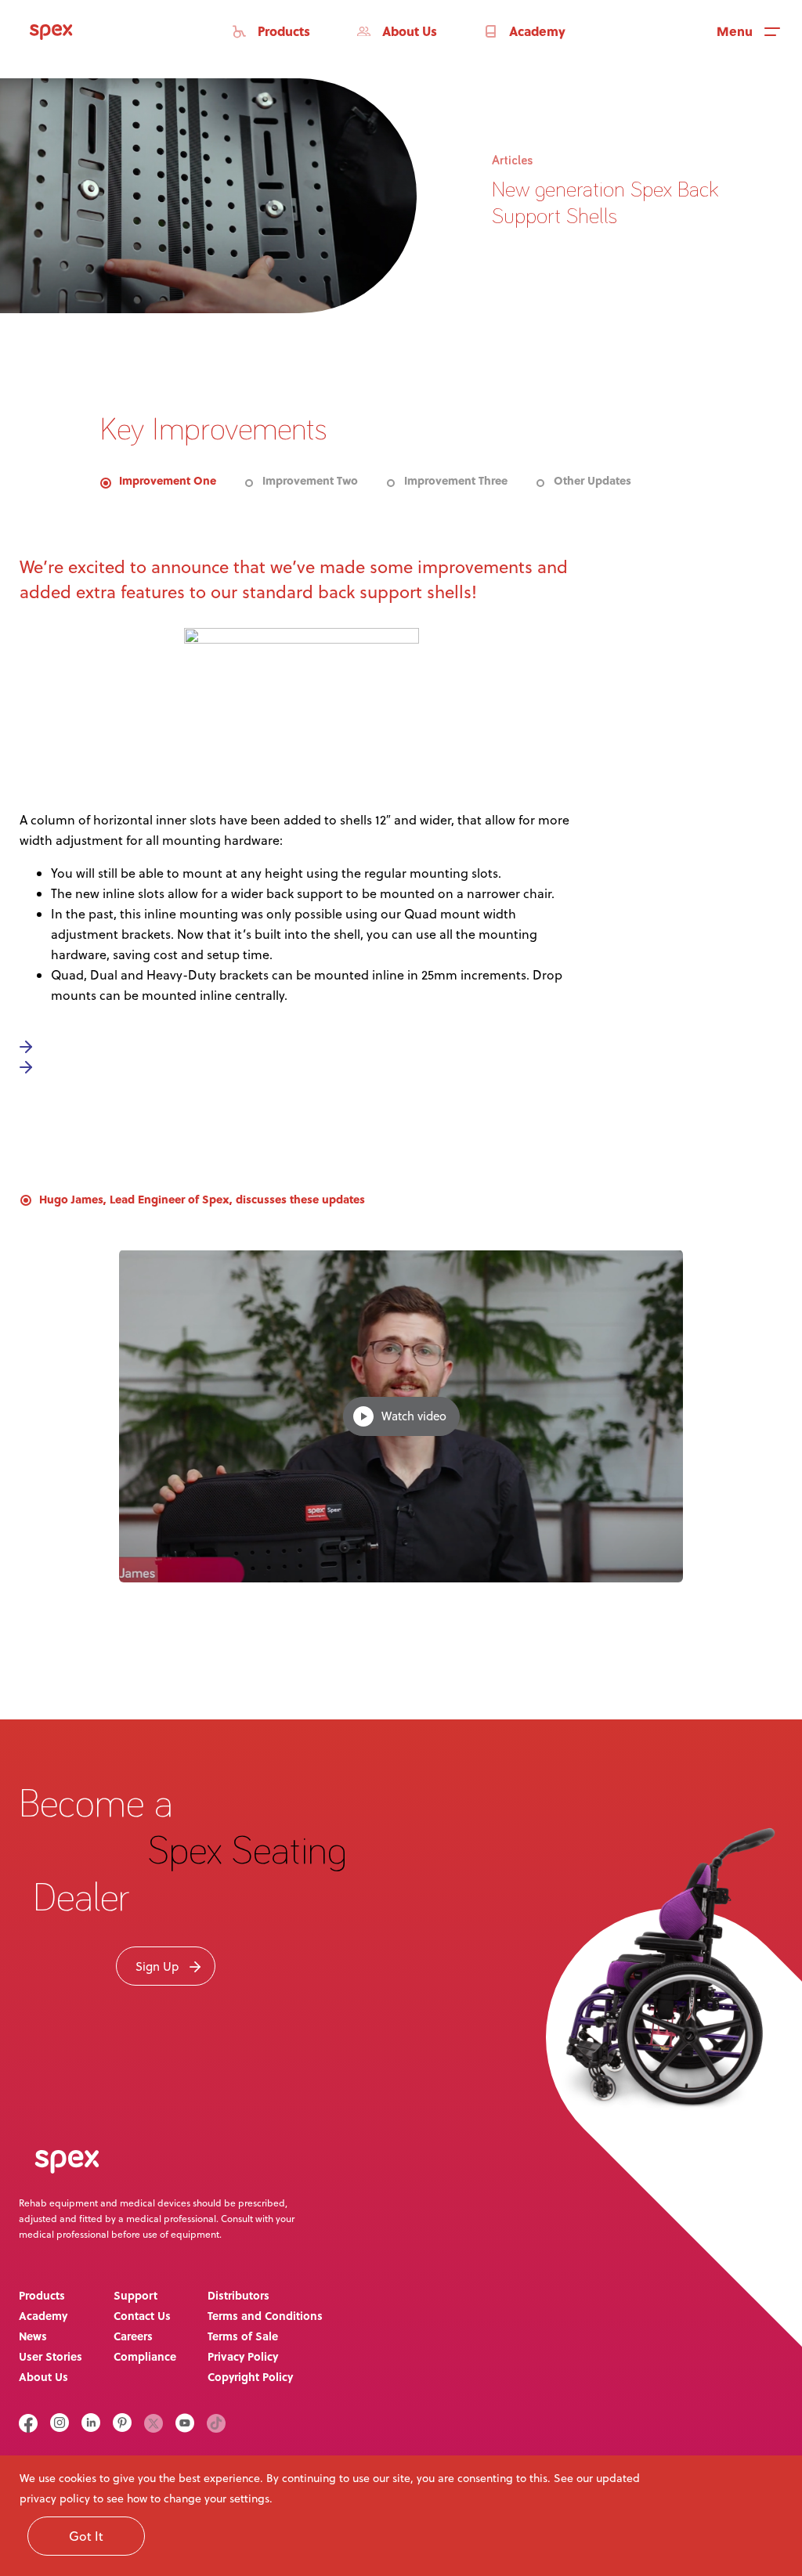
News (33, 2336)
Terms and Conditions (265, 2315)
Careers (133, 2336)
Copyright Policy (250, 2376)
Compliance (145, 2356)
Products (42, 2295)
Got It (86, 2536)
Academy (43, 2315)
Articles (512, 161)
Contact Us (142, 2315)
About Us (43, 2376)
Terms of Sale (243, 2336)
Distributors (238, 2295)
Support (135, 2295)
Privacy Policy (243, 2356)
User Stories (51, 2356)
